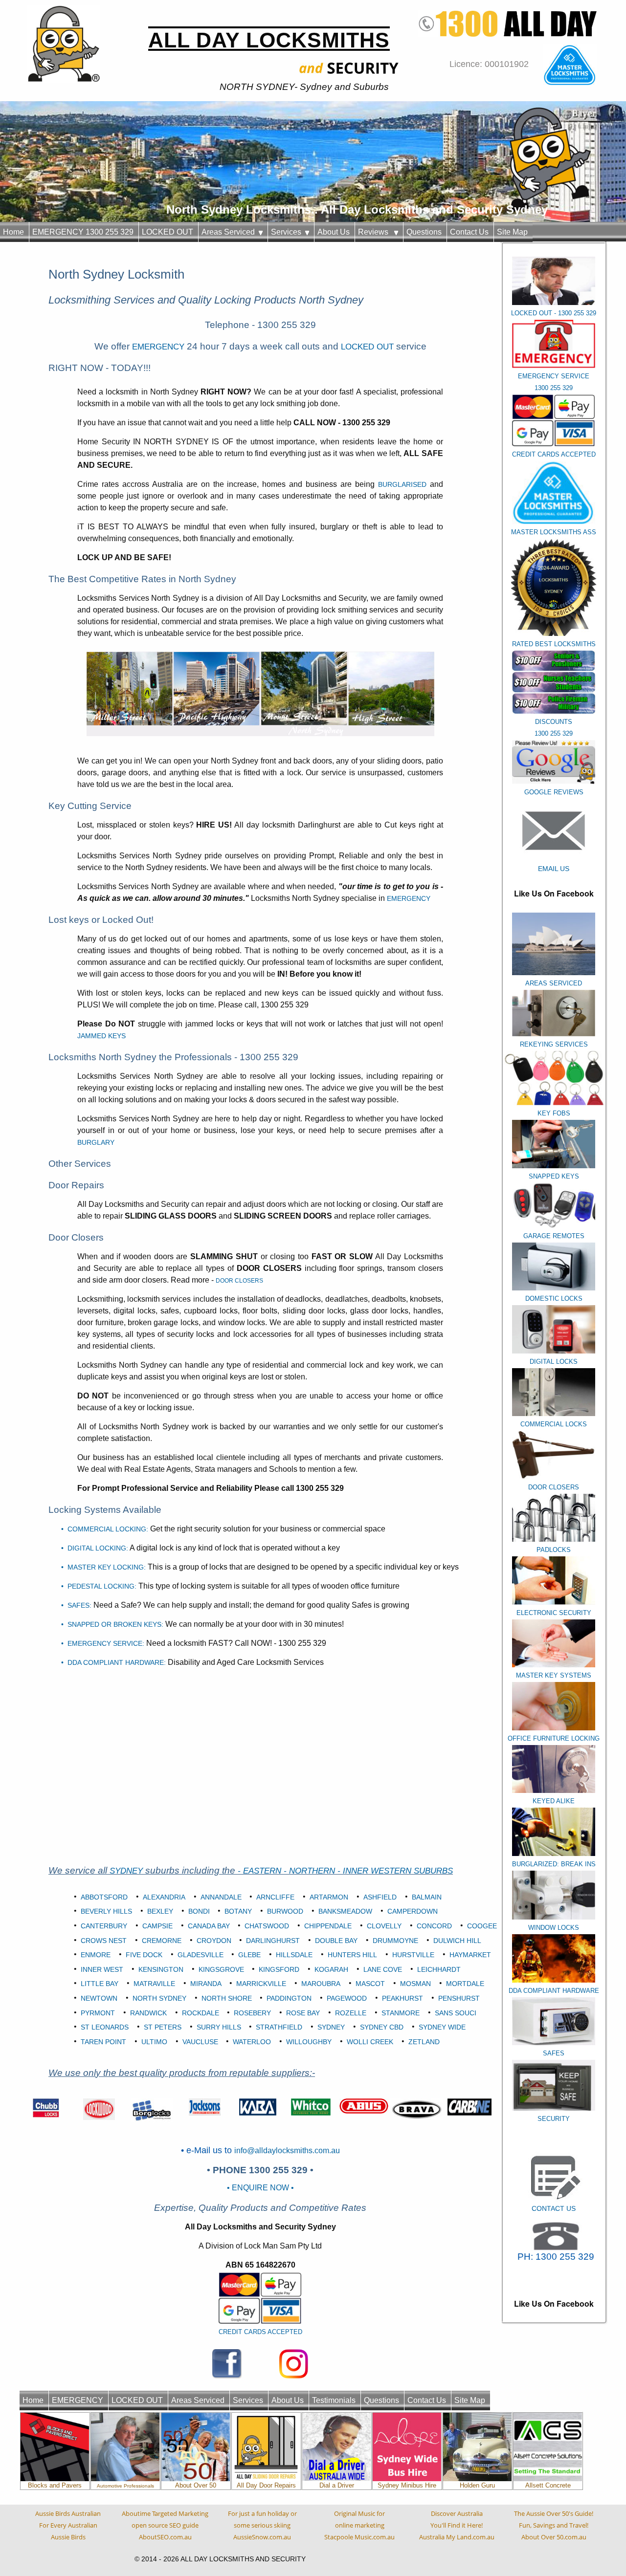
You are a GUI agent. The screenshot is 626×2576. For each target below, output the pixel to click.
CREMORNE (162, 1941)
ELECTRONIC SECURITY (554, 1613)
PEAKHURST (402, 1998)
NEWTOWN (99, 1998)
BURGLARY (96, 1142)
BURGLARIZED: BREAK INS (554, 1864)
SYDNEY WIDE (442, 2027)
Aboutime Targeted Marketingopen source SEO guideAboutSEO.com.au (165, 2525)
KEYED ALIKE (554, 1801)
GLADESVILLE (201, 1955)
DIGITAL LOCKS (554, 1362)
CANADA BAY (209, 1926)
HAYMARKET (470, 1955)
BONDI (199, 1911)
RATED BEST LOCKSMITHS (554, 644)
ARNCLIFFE (275, 1897)
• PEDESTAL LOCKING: (99, 1586)
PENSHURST (459, 1998)
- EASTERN (261, 1871)
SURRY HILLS (219, 2027)
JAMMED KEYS (101, 1036)
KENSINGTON (161, 1969)
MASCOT (370, 1984)
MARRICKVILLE (261, 1984)
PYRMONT (98, 2013)
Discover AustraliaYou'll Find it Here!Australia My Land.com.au (457, 2525)
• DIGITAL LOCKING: (95, 1548)
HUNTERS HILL (352, 1955)
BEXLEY (160, 1911)
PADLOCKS (554, 1550)
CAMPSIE (157, 1926)
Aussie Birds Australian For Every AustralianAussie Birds (68, 2525)
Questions (424, 232)
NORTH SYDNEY (159, 1998)
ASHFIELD (380, 1897)
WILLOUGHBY (309, 2042)
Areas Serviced (230, 232)
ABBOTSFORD (104, 1897)
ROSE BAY (303, 2013)
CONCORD (434, 1926)
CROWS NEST (104, 1941)
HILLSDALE (294, 1955)
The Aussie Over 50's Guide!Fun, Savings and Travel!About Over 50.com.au (554, 2525)
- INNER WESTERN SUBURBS (395, 1871)
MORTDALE (465, 1984)
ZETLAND (424, 2042)
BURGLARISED (404, 484)
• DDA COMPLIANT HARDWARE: (113, 1662)
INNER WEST (102, 1969)
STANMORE (401, 2013)
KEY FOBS (554, 1113)
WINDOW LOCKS (554, 1928)
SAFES (554, 2053)
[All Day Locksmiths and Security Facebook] (227, 2363)
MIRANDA (206, 1984)
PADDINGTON (289, 1998)
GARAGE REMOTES (554, 1236)
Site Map (512, 232)
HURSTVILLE (413, 1955)
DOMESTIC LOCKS (554, 1299)
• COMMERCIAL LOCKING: (105, 1529)
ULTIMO (154, 2042)
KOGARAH (331, 1969)
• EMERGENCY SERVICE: (103, 1643)
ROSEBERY (252, 2013)
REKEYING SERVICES (554, 1044)
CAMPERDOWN (413, 1911)
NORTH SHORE (227, 1998)
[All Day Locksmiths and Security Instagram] (293, 2363)
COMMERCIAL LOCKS (554, 1424)
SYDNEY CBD (382, 2027)
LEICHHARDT (439, 1969)
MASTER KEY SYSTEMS (554, 1675)
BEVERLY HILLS (106, 1911)
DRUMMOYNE (395, 1941)
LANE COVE (383, 1969)
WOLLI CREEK (370, 2042)
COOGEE (482, 1926)
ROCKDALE (201, 2013)
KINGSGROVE (221, 1969)
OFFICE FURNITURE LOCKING (554, 1738)
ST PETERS (163, 2027)
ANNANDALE (221, 1897)
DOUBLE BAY (336, 1941)
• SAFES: (76, 1605)
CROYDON (214, 1941)
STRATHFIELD (279, 2027)
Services (288, 232)
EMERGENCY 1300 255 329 (83, 232)
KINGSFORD (279, 1969)
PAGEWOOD (347, 1998)
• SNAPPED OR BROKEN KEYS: (112, 1624)
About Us (334, 232)
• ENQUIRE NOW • (260, 2188)
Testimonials (334, 2400)
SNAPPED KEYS (554, 1176)
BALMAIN (427, 1897)
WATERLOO (252, 2042)
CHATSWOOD (267, 1926)
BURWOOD (285, 1911)
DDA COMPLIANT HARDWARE (554, 1991)
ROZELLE (351, 2013)
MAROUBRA (321, 1984)
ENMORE (96, 1955)
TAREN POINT (103, 2042)
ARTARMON (329, 1897)
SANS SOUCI (456, 2013)
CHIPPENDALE (328, 1926)
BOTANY (238, 1911)
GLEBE (249, 1955)
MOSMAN (415, 1984)
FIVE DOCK (144, 1955)
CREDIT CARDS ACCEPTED (260, 2332)
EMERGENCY (158, 347)
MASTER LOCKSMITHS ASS (554, 532)
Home (13, 232)
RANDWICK (148, 2013)
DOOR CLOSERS (554, 1487)
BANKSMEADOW (345, 1911)
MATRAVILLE (154, 1984)
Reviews (376, 232)
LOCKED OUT (168, 232)
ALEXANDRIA (164, 1897)
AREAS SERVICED (554, 983)
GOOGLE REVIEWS (554, 792)
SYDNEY (126, 1871)
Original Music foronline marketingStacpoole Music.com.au (359, 2525)
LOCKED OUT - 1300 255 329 (554, 313)
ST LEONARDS (105, 2027)
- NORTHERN (311, 1871)
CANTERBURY (104, 1926)
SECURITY (554, 2119)
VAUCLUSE (200, 2042)
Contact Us (469, 232)
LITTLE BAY (100, 1984)
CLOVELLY (384, 1926)
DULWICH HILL (457, 1941)
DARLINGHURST (273, 1941)
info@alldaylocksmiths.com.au (287, 2150)
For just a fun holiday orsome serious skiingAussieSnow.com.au (262, 2525)
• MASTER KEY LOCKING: (103, 1567)
